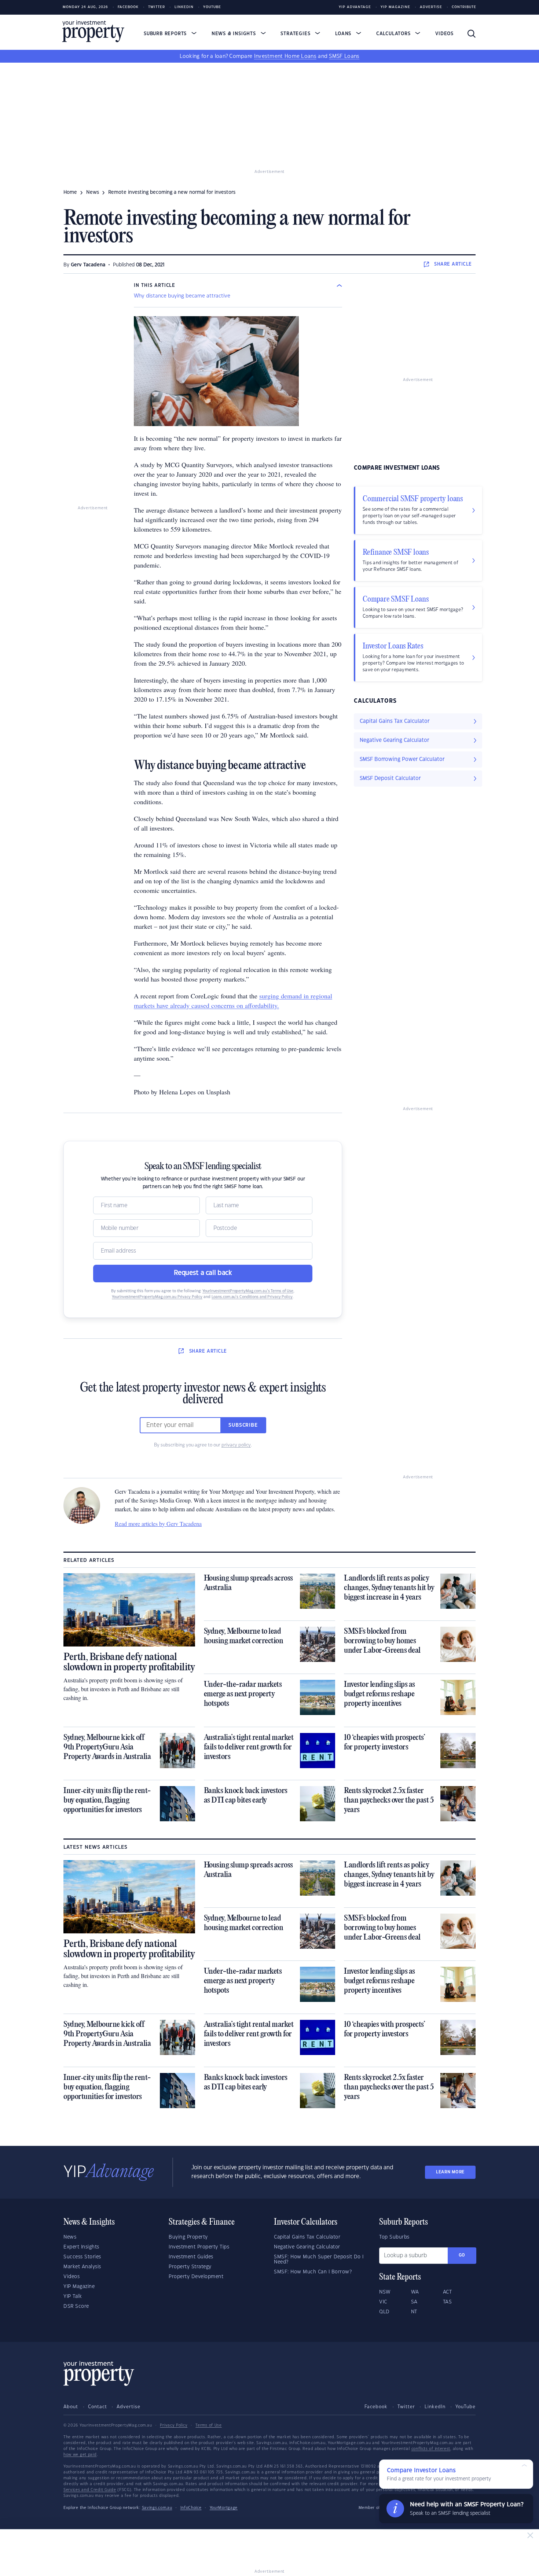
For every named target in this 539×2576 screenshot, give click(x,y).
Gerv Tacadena (88, 265)
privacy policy (236, 1445)
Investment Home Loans (285, 56)
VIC (383, 2302)
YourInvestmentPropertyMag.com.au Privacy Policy (157, 1297)
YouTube (465, 2407)
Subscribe (243, 1425)
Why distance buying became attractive (182, 296)
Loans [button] (344, 34)
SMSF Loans (344, 56)
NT (414, 2312)
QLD (384, 2312)
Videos (444, 34)
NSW (385, 2292)
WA (415, 2292)
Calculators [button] (394, 34)
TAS (448, 2302)
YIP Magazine (395, 7)
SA (414, 2302)
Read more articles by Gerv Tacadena (158, 1524)
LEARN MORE (450, 2172)
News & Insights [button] (235, 34)
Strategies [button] (296, 34)
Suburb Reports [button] (166, 34)
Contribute (464, 7)
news (93, 192)
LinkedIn (184, 7)
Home (70, 192)
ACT (448, 2292)
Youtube (212, 7)
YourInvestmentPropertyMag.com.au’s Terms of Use (248, 1291)
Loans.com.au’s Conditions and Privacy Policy (252, 1297)
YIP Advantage (355, 7)
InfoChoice (191, 2508)
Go (462, 2255)
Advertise (431, 7)
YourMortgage (224, 2508)
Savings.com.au (157, 2508)
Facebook (128, 7)
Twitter (157, 7)
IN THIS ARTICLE (155, 285)
